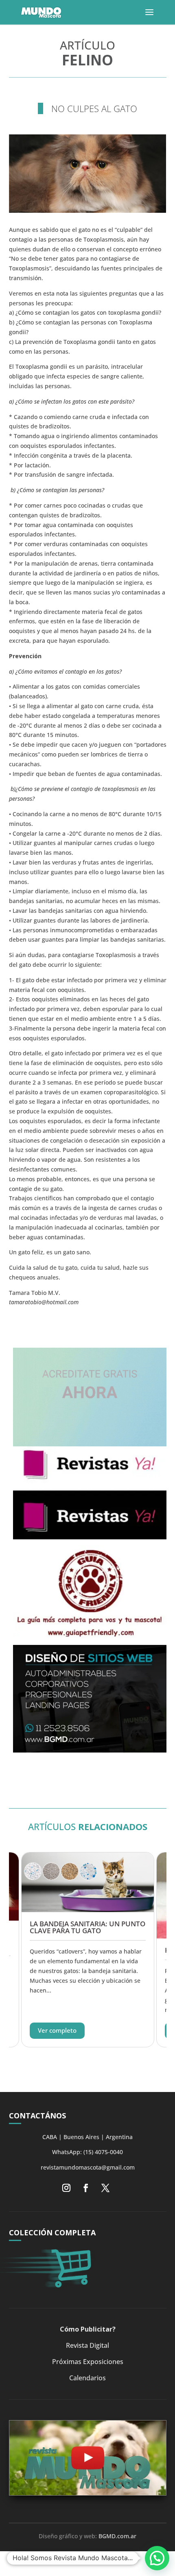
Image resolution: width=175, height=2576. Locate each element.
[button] (157, 2558)
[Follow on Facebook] (86, 2188)
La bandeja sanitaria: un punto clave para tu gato (87, 1927)
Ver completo (57, 2030)
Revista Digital (87, 2345)
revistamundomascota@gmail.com (88, 2167)
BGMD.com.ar (117, 2536)
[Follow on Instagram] (66, 2188)
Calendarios (87, 2378)
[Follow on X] (105, 2188)
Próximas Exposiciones (88, 2362)
